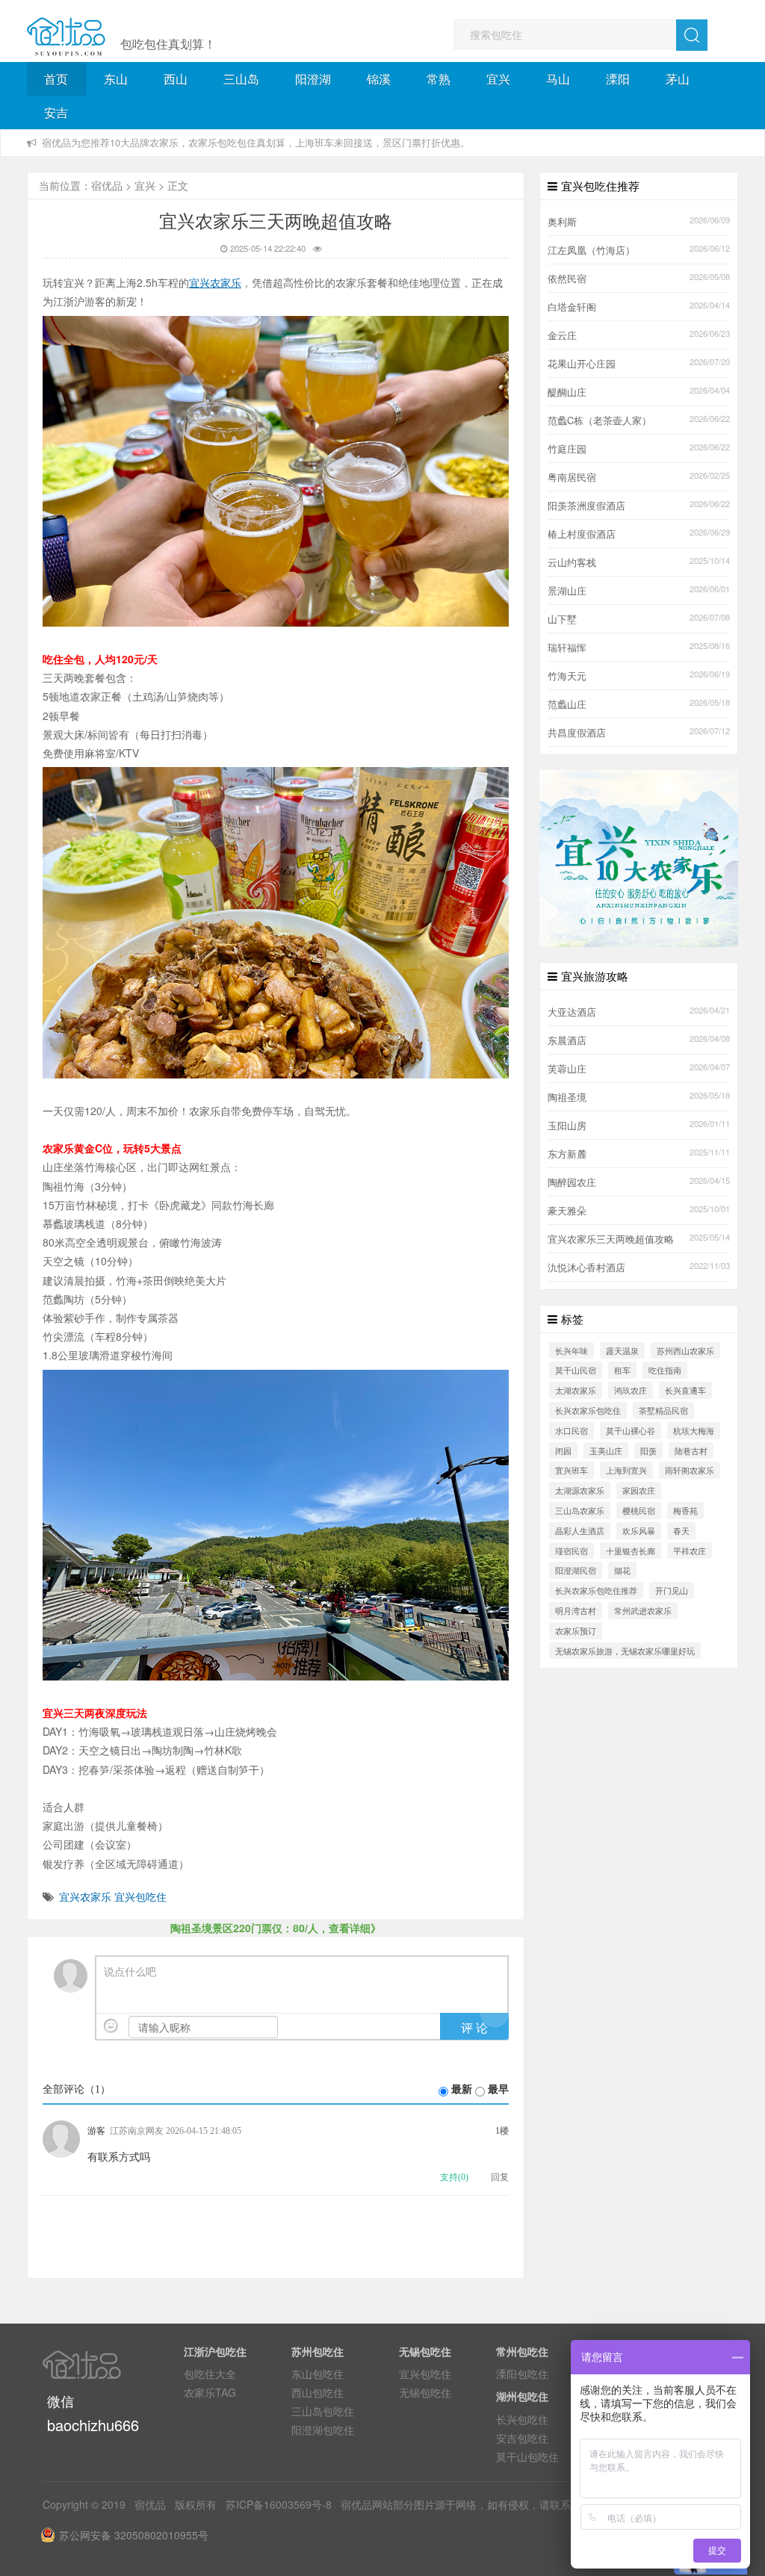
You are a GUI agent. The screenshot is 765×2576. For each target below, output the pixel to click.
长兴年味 (572, 1350)
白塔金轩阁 (572, 307)
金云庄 (562, 335)
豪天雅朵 (567, 1211)
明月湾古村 (576, 1610)
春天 (681, 1530)
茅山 (678, 79)
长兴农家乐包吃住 (588, 1410)
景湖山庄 (567, 591)
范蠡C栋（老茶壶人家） (600, 420)
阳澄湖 (313, 79)
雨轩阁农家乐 (690, 1470)
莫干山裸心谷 (631, 1430)
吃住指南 (665, 1370)
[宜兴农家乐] (639, 857)
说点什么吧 (130, 1972)
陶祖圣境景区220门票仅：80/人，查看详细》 (276, 1928)
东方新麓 (567, 1154)
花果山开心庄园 (582, 364)
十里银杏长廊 (631, 1551)
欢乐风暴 (639, 1530)
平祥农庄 (690, 1551)
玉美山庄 (606, 1450)
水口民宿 (572, 1430)
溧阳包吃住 (522, 2374)
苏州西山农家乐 (685, 1350)
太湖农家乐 (576, 1390)
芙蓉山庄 (567, 1069)
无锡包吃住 (425, 2392)
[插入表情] (111, 2026)
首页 (56, 79)
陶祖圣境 (567, 1097)
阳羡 (648, 1450)
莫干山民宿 (576, 1370)
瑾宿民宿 (572, 1551)
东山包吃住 (318, 2374)
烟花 (622, 1570)
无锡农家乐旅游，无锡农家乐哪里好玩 (625, 1651)
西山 (176, 79)
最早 (498, 2089)
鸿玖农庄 (631, 1390)
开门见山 (672, 1590)
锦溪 (379, 79)
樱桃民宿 (639, 1510)
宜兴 (498, 79)
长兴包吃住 (522, 2419)
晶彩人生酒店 (580, 1530)
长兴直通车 (685, 1390)
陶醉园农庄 (572, 1182)
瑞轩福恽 (567, 648)
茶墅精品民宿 (663, 1410)
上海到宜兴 (626, 1470)
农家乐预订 (576, 1630)
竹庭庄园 (567, 449)
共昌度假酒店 (577, 733)
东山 (116, 79)
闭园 (563, 1450)
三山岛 (241, 79)
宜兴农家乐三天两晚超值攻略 (611, 1239)
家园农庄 (639, 1490)
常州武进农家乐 (643, 1610)
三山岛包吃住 (323, 2411)
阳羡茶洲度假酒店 (586, 506)
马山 (558, 79)
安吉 (56, 112)
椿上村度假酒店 (582, 534)
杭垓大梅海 (694, 1430)
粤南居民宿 (572, 477)
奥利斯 (562, 222)
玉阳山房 (567, 1126)
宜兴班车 (572, 1470)
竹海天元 (567, 676)
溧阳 (618, 79)
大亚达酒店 (572, 1012)
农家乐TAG (210, 2392)
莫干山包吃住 (527, 2456)
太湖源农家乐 (580, 1490)
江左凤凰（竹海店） (591, 250)
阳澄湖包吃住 (323, 2430)
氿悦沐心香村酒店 (586, 1267)
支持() (454, 2177)
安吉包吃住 (522, 2438)
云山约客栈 (572, 562)
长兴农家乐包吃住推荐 (596, 1590)
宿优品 (107, 185)
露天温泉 (622, 1350)
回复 (500, 2177)
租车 (622, 1370)
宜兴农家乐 (85, 1896)
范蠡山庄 (567, 704)
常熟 (439, 79)
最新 (462, 2089)
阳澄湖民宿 (576, 1570)
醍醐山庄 (567, 392)
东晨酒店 (567, 1040)
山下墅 (562, 619)
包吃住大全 (210, 2374)
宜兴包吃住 (140, 1896)
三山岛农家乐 (580, 1510)
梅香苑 (685, 1510)
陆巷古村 (691, 1450)
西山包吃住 (318, 2392)
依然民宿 (567, 279)
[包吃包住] (66, 37)
